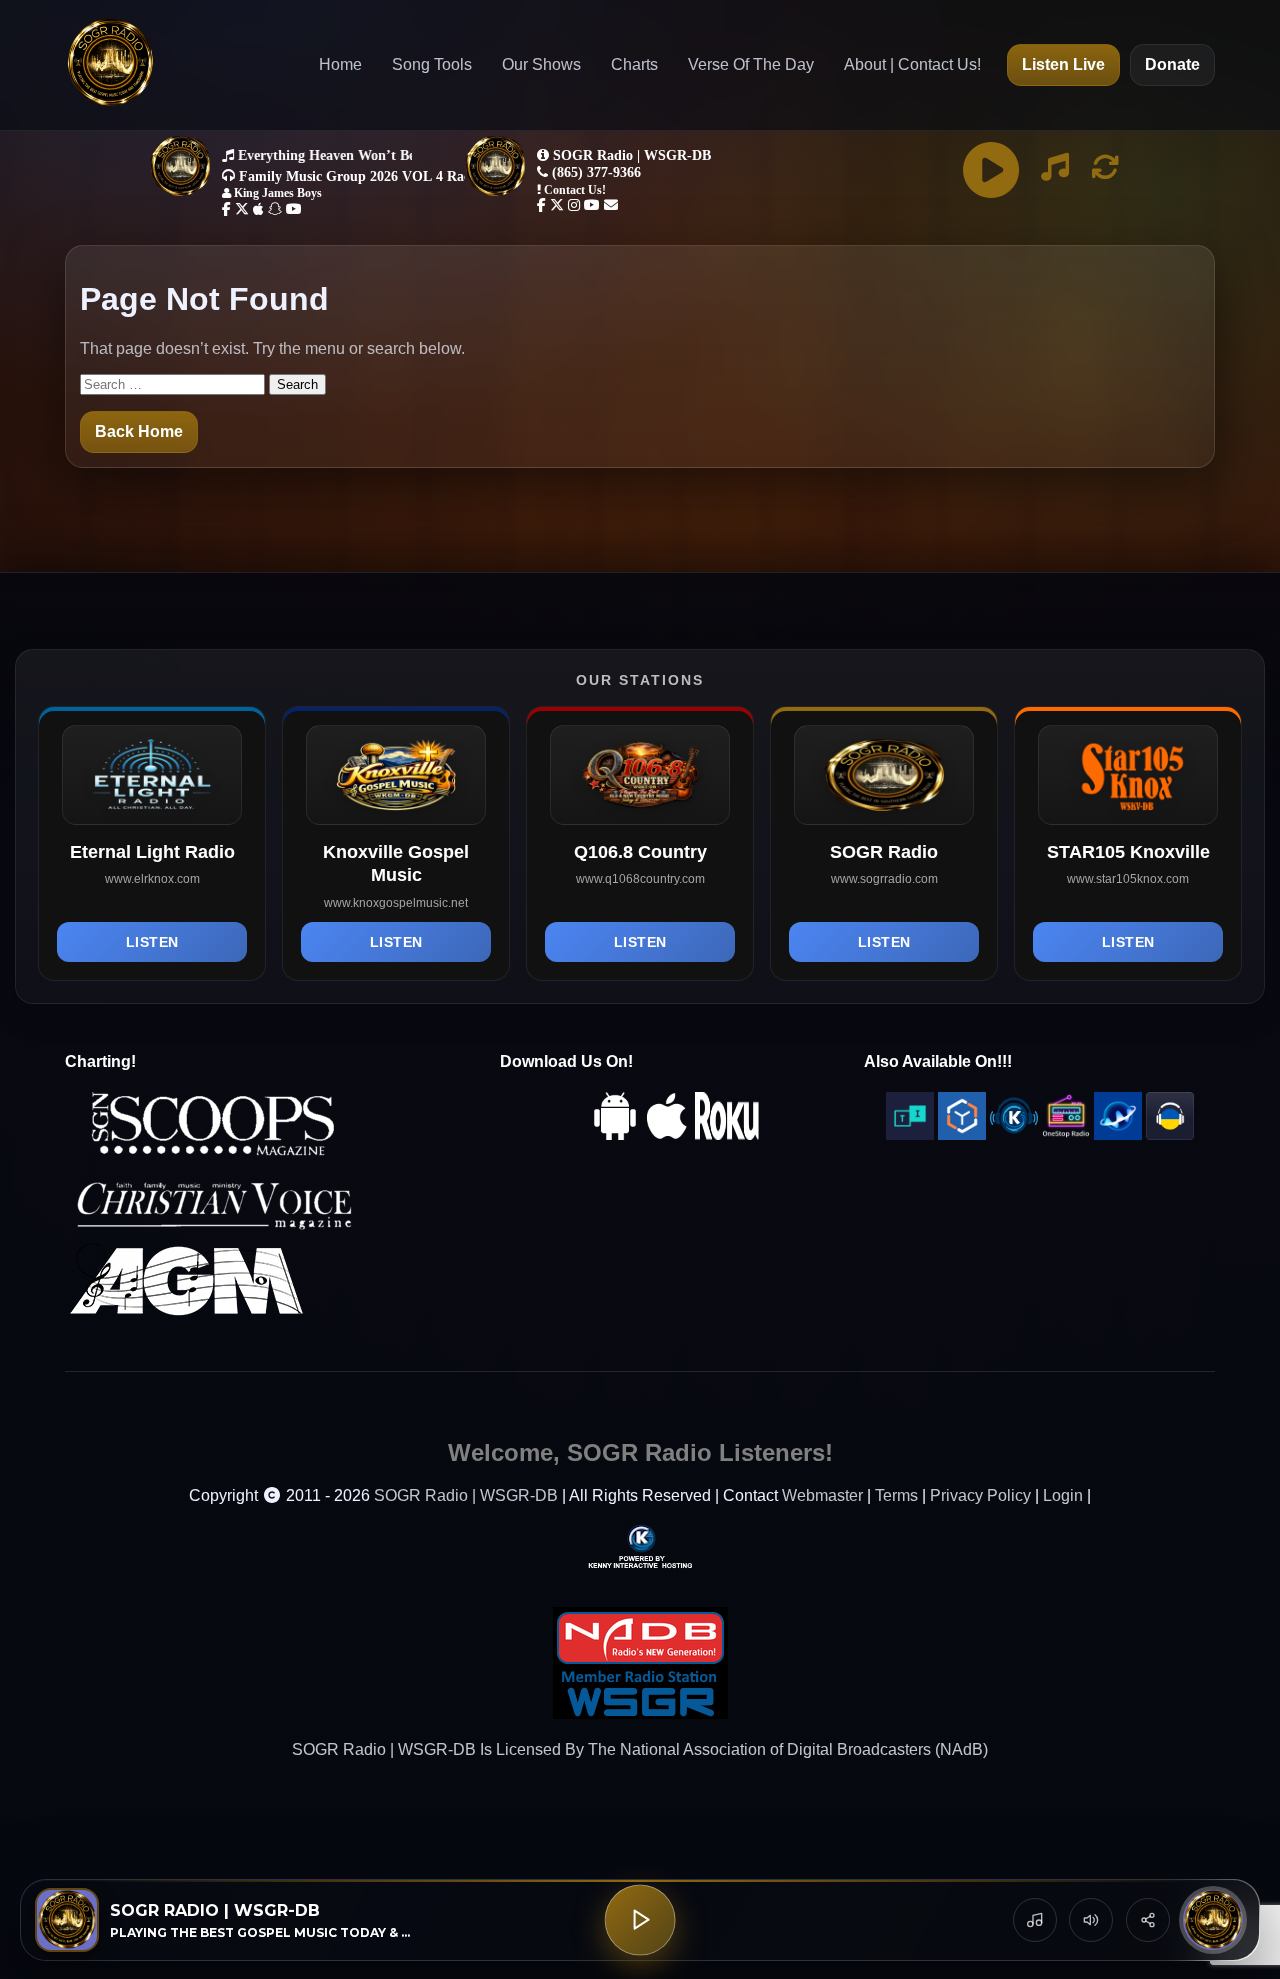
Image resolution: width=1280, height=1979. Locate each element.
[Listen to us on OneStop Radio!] (1066, 1134)
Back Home (139, 431)
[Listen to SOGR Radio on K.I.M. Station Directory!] (1014, 1134)
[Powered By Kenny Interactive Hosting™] (640, 1545)
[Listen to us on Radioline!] (1118, 1134)
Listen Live (1063, 64)
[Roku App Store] (727, 1134)
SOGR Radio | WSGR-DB (466, 1495)
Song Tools (432, 64)
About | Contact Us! (912, 64)
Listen (152, 942)
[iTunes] (667, 1134)
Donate (1172, 64)
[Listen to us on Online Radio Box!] (962, 1134)
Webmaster (822, 1495)
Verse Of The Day (751, 64)
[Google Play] (615, 1134)
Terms (896, 1495)
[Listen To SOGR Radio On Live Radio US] (1170, 1134)
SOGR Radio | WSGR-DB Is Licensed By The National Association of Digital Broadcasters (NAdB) (640, 1749)
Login (1063, 1495)
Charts (634, 64)
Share (1148, 1920)
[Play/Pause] (640, 1920)
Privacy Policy (980, 1495)
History (1035, 1920)
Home (340, 64)
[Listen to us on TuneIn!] (910, 1134)
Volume (1091, 1920)
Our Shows (541, 64)
